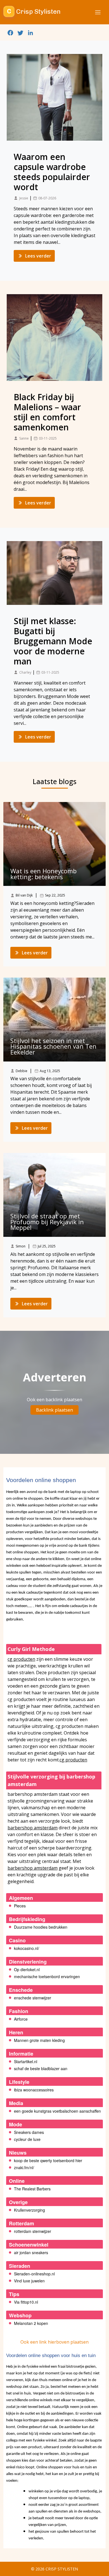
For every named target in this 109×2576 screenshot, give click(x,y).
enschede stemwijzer (33, 1998)
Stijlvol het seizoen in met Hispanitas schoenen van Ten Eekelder (53, 1046)
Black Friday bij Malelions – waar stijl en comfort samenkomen (47, 412)
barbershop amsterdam (33, 1828)
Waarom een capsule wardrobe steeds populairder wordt (52, 172)
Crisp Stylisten (62, 2569)
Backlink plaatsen (54, 1410)
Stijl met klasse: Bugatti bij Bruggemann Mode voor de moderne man (53, 641)
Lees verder (38, 256)
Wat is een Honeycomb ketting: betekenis (43, 874)
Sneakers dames (29, 2132)
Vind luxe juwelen (29, 2281)
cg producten (21, 1659)
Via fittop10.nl (26, 2302)
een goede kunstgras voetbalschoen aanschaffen (57, 2111)
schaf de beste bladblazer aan (41, 2068)
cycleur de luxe (27, 2139)
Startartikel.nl (26, 2061)
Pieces (20, 1906)
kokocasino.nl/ (27, 1948)
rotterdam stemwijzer (33, 2231)
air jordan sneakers (31, 2252)
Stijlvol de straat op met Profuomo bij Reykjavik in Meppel (47, 1222)
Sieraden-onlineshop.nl (34, 2274)
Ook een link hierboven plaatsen (54, 2342)
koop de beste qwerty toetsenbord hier (48, 2160)
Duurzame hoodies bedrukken (41, 1927)
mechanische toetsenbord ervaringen (47, 1976)
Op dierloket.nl (27, 1969)
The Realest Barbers (32, 2189)
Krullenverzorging (29, 2210)
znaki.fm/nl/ (24, 2167)
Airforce (21, 2019)
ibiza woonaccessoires (34, 2090)
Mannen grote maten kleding (39, 2040)
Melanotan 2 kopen (31, 2323)
